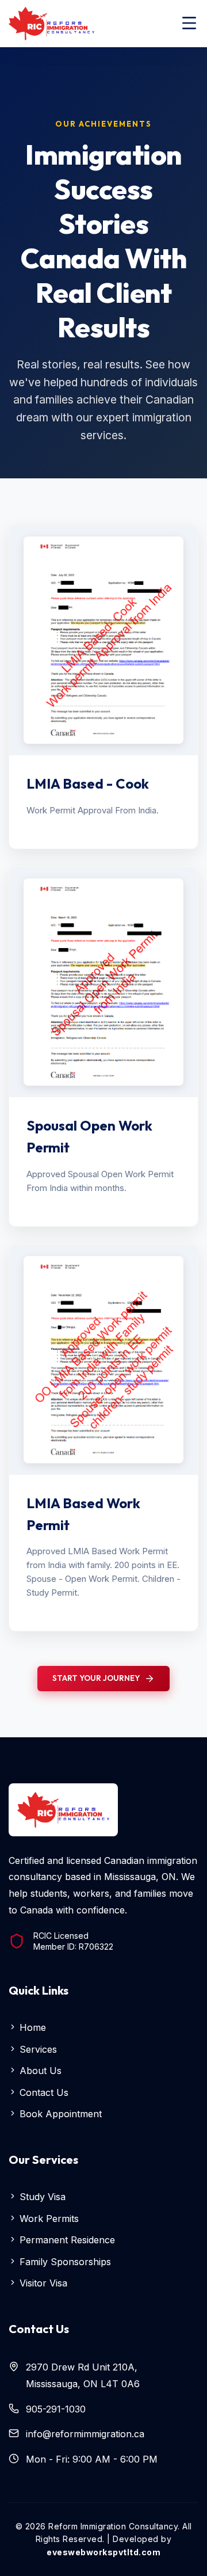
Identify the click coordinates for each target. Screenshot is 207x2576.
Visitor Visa (42, 2283)
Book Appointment (59, 2114)
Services (37, 2049)
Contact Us (43, 2092)
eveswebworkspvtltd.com (103, 2552)
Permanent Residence (66, 2240)
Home (31, 2027)
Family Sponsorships (64, 2262)
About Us (39, 2071)
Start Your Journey (96, 1678)
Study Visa (41, 2197)
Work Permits (48, 2219)
